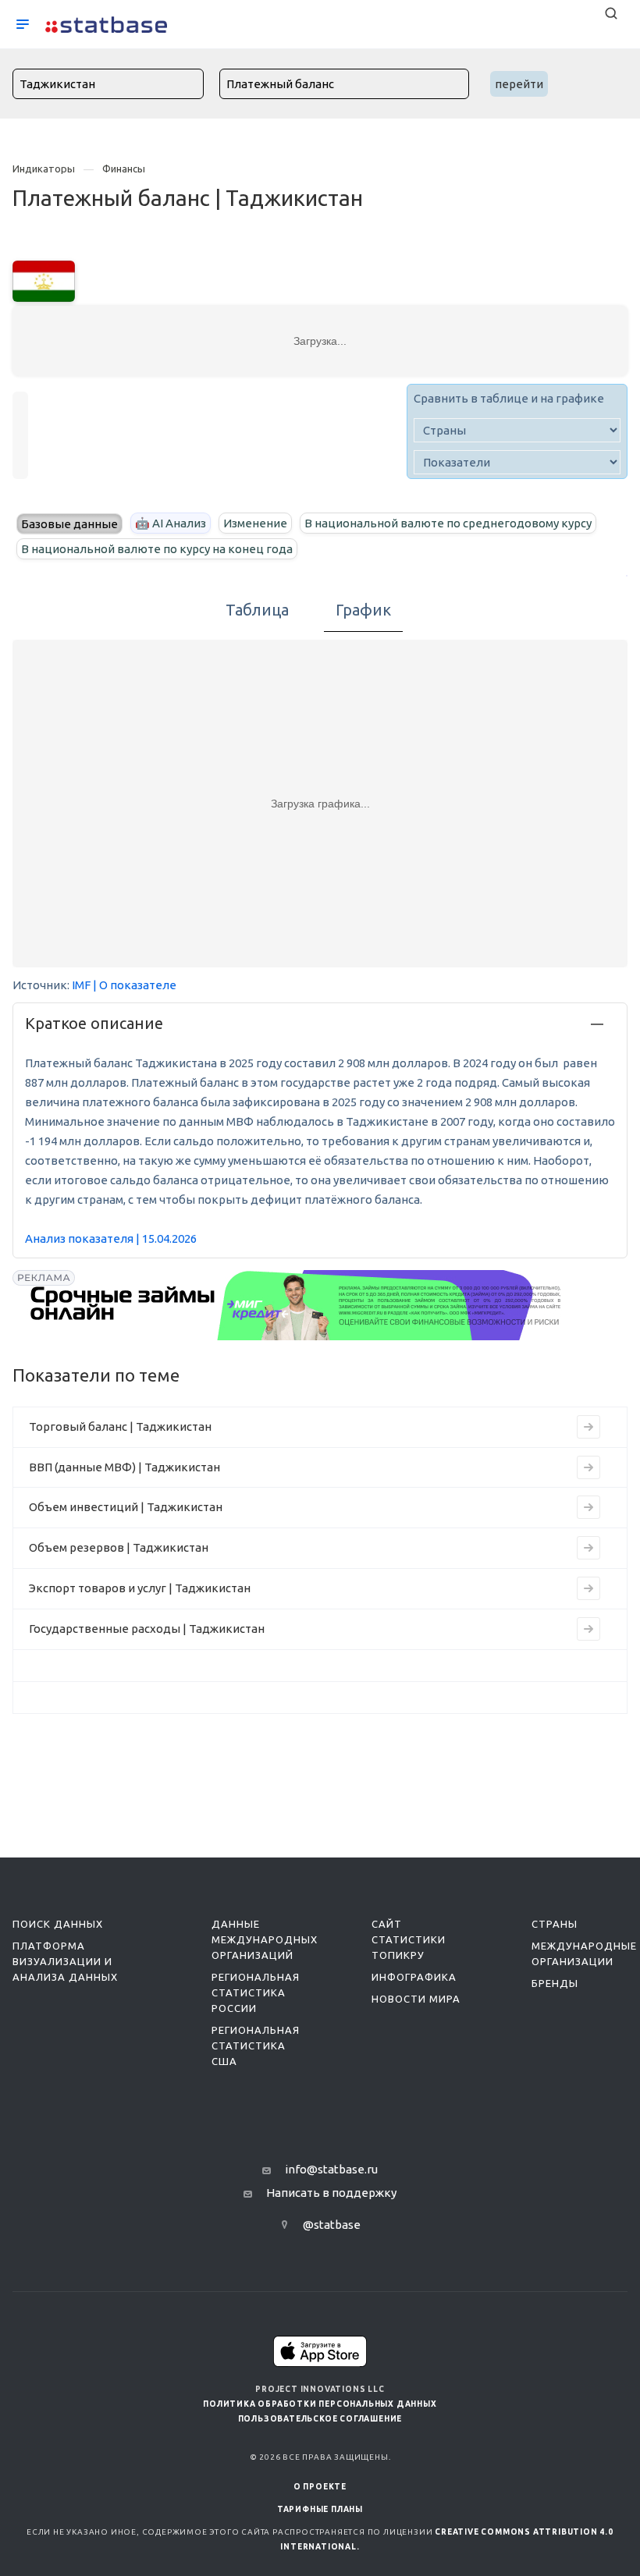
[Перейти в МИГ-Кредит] (297, 1305)
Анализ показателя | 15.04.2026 (111, 1238)
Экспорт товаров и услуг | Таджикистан (140, 1588)
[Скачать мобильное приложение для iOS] (320, 2351)
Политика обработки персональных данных (320, 2404)
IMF (81, 985)
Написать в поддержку (331, 2193)
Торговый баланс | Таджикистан (120, 1426)
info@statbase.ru (331, 2169)
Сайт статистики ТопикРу (409, 1939)
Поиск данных (58, 1924)
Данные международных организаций (265, 1939)
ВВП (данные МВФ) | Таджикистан (124, 1467)
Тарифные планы (320, 2509)
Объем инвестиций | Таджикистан (126, 1507)
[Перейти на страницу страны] (44, 280)
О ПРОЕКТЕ (320, 2487)
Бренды (555, 1983)
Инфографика (414, 1977)
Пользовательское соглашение (320, 2419)
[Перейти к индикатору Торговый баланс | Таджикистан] (588, 1427)
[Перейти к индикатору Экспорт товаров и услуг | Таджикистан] (588, 1588)
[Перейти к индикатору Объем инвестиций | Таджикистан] (588, 1507)
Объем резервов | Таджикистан (119, 1547)
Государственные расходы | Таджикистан (147, 1629)
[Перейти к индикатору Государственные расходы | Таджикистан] (588, 1629)
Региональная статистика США (256, 2046)
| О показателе (135, 985)
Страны (555, 1924)
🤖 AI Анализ (171, 523)
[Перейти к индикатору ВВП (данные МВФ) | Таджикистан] (588, 1467)
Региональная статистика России (256, 1992)
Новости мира (416, 1999)
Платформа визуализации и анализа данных (65, 1961)
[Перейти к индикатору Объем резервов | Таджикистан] (588, 1548)
